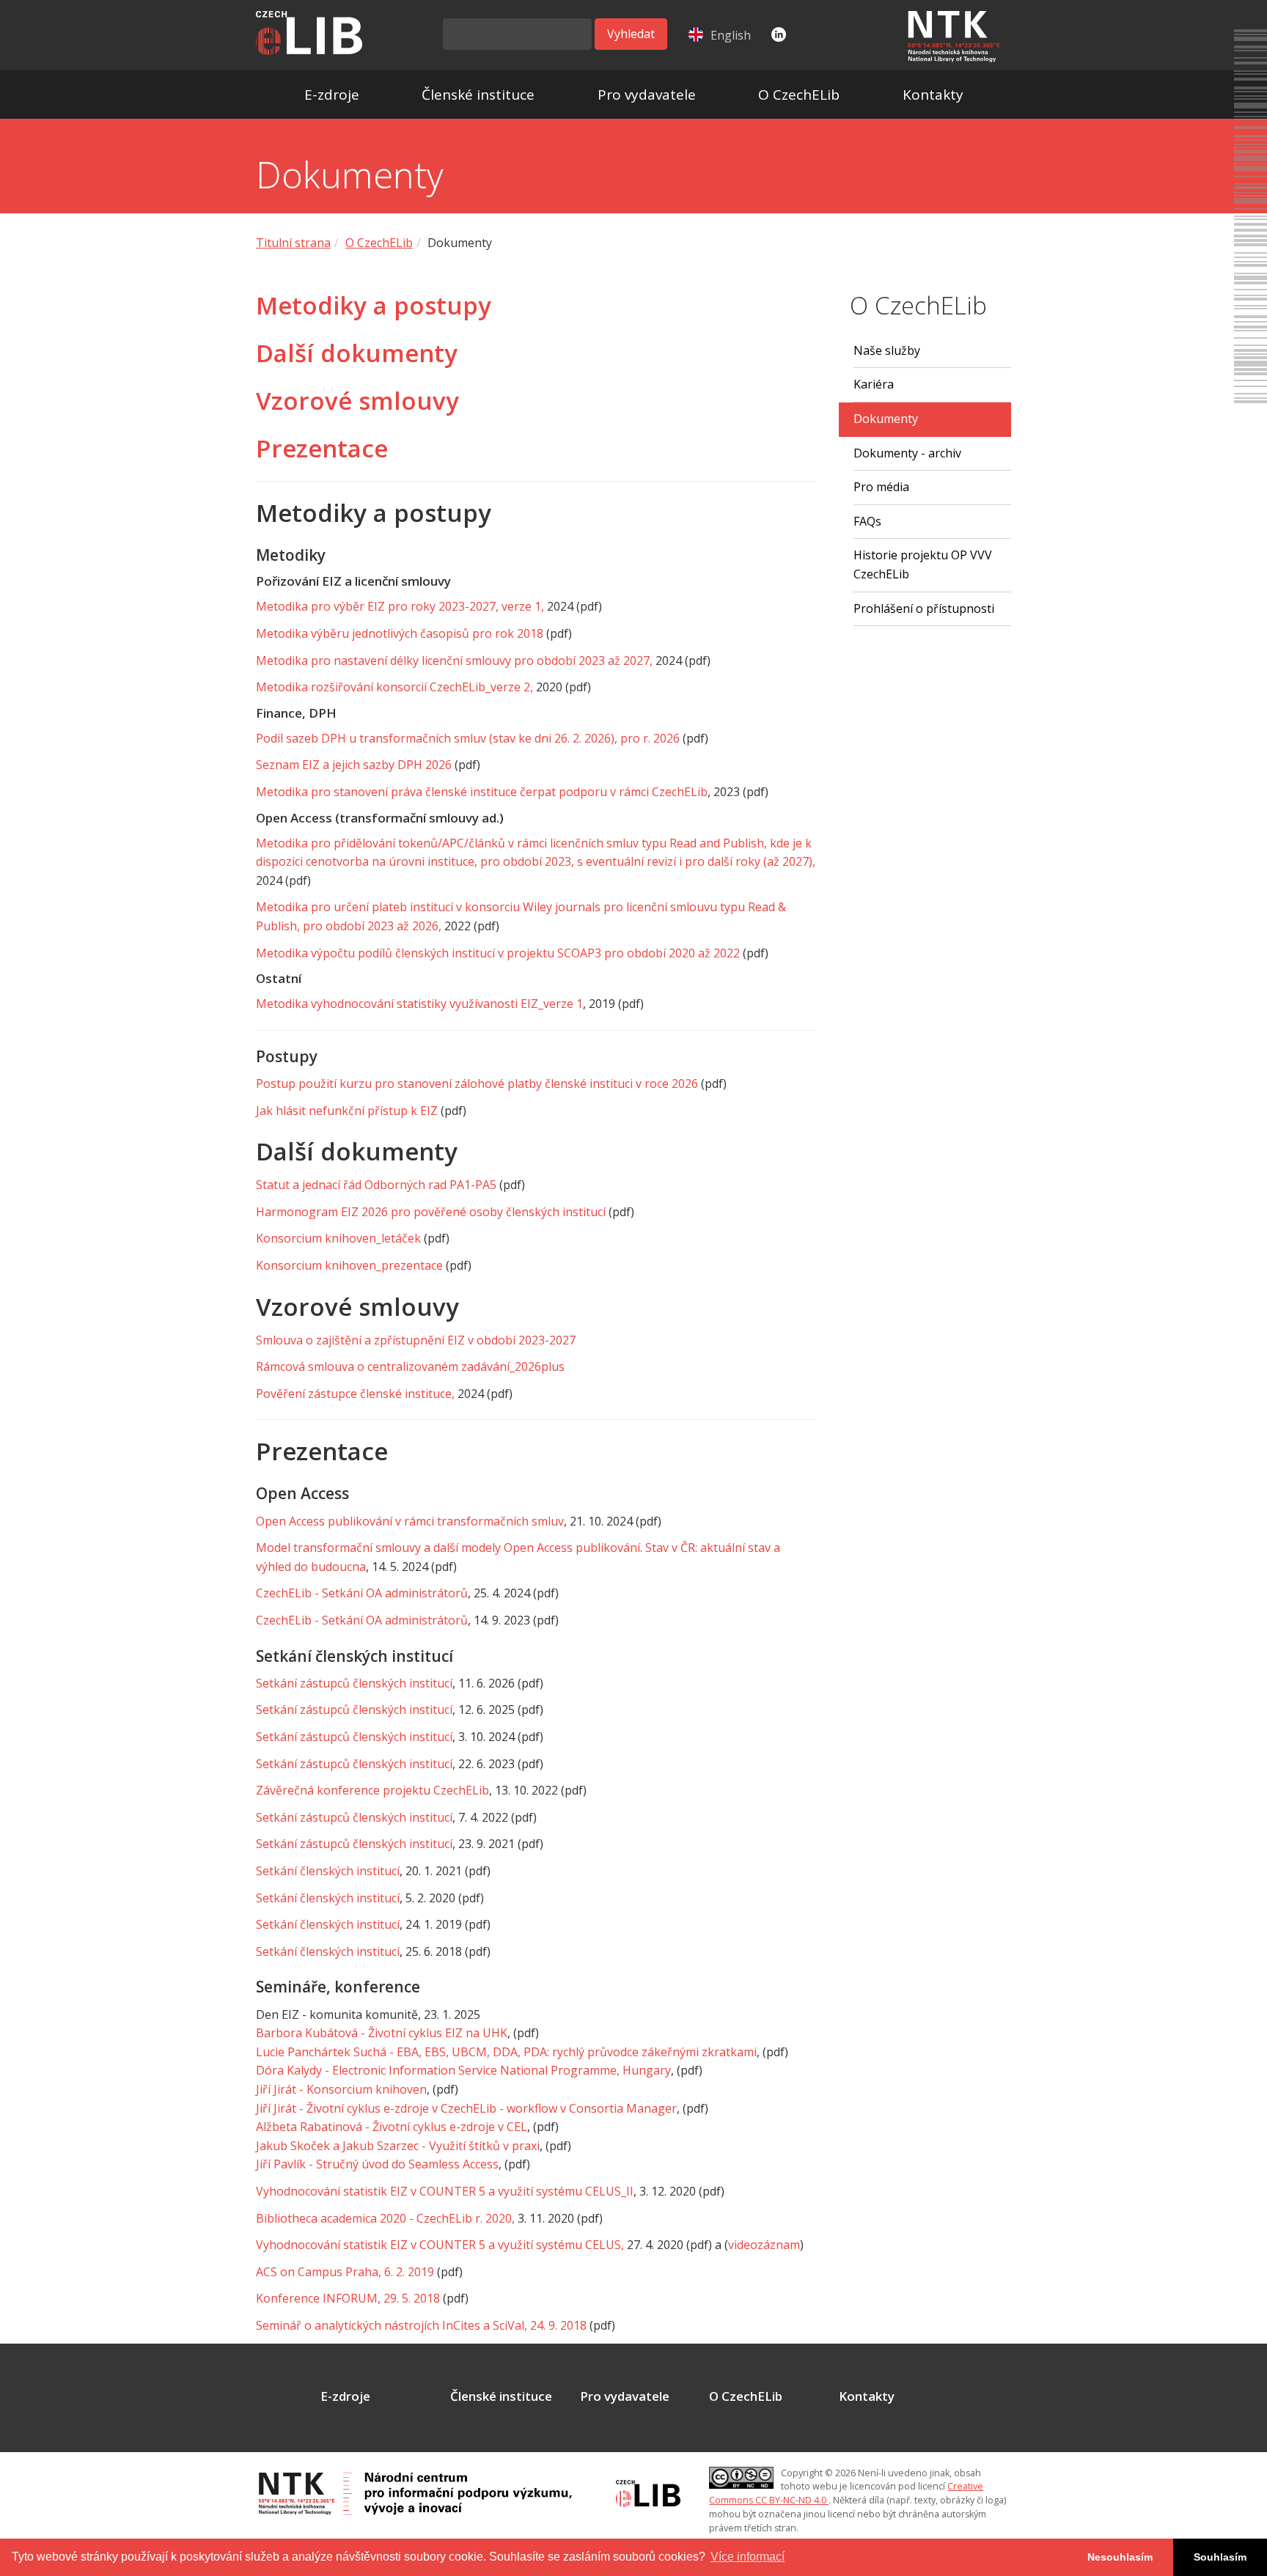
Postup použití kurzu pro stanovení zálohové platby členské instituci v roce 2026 (477, 1083)
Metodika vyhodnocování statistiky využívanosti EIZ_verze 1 (419, 1004)
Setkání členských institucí (328, 1871)
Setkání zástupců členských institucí (354, 1683)
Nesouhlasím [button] (1120, 2557)
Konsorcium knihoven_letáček (338, 1238)
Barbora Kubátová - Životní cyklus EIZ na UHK (382, 2033)
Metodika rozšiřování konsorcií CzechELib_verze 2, (394, 687)
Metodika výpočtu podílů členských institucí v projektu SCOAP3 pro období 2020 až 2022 (498, 953)
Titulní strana (293, 243)
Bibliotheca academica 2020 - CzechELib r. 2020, (385, 2218)
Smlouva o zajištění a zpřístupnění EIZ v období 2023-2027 (416, 1340)
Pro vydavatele (647, 95)
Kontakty (933, 95)
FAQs (867, 521)
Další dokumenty (357, 353)
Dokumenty (886, 419)
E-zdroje (332, 95)
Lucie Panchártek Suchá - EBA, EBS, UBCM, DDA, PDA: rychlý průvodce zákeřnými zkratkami (506, 2052)
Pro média (881, 487)
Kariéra (874, 384)
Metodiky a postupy (374, 305)
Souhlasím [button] (1220, 2557)
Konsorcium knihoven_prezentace (349, 1265)
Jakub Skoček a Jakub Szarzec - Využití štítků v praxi (398, 2146)
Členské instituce (478, 95)
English (731, 35)
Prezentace (322, 448)
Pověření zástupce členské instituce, (355, 1394)
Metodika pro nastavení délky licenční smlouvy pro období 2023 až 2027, (454, 660)
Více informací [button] (748, 2557)
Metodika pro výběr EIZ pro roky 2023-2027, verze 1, (400, 606)
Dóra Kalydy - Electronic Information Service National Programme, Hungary (463, 2070)
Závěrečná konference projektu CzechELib (372, 1790)
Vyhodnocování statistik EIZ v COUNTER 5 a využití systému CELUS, (440, 2245)
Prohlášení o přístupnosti (924, 608)
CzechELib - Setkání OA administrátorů (362, 1593)
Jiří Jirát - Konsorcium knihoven (341, 2089)
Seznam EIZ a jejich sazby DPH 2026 (354, 765)
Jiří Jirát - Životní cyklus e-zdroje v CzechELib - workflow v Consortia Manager (466, 2108)
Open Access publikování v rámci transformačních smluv (410, 1521)
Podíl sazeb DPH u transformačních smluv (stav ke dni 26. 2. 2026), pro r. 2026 (468, 738)
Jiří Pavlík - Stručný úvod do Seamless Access (377, 2164)
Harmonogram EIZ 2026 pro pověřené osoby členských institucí (431, 1212)
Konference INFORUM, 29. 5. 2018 (348, 2298)
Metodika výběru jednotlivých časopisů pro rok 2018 (400, 633)
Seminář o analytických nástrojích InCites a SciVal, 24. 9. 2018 (421, 2325)
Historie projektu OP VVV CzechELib (923, 564)
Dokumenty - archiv (907, 453)
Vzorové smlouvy (357, 401)
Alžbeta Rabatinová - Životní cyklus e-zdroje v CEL (392, 2127)
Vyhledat (631, 34)
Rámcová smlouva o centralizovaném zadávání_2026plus (410, 1366)
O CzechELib (799, 95)
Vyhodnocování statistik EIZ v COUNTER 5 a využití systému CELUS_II (445, 2191)
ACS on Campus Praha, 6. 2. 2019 (345, 2272)
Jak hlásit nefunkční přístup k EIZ (347, 1111)
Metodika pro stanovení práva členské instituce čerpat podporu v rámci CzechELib (482, 792)
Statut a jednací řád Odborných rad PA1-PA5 (376, 1185)
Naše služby (887, 350)
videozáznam (764, 2245)
